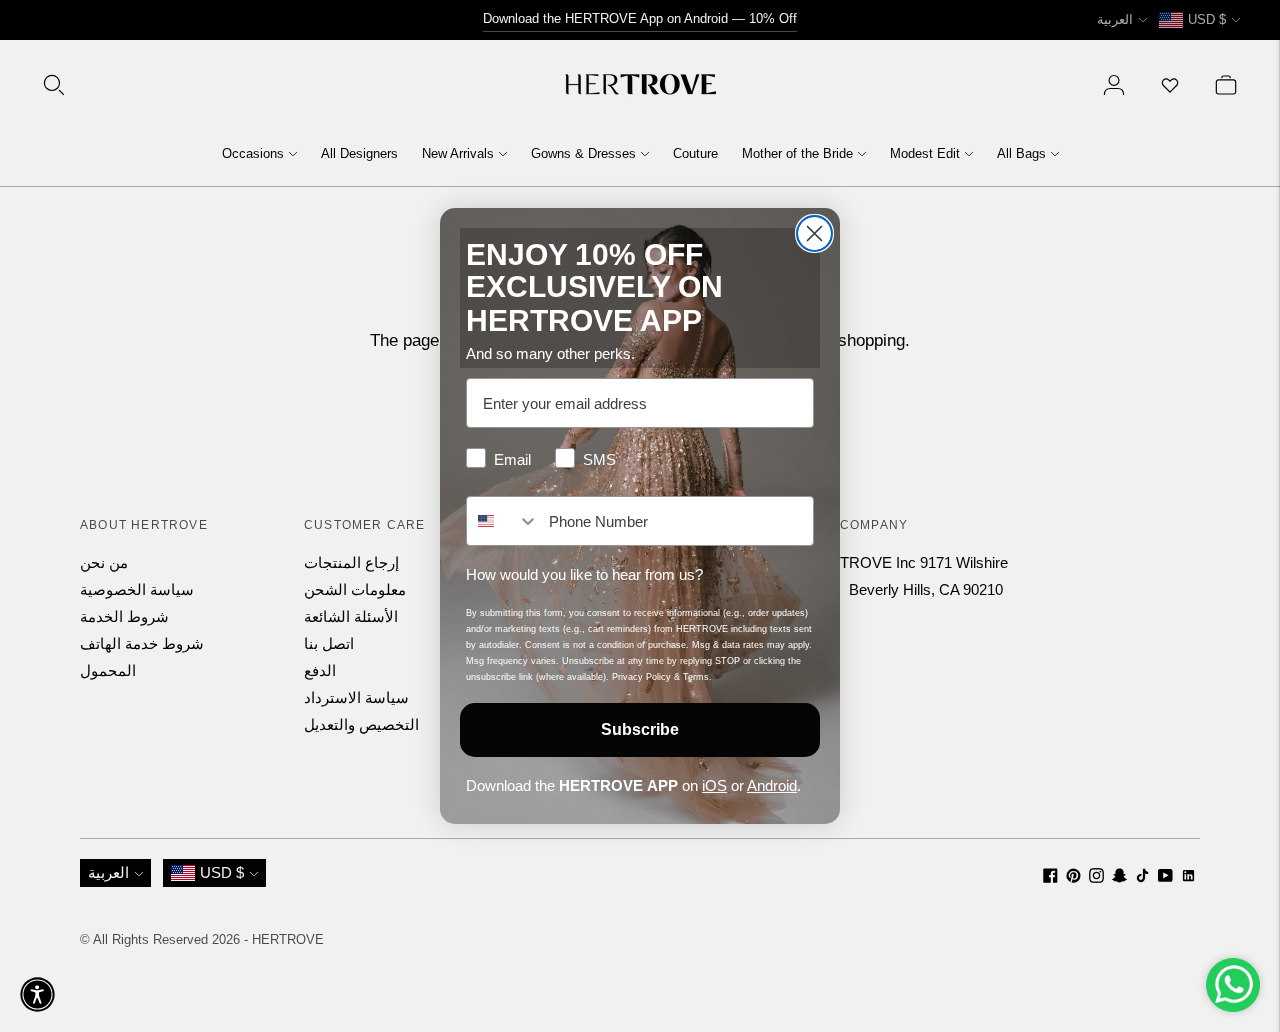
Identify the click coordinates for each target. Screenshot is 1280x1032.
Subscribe (640, 729)
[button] (37, 994)
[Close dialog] (814, 233)
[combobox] (503, 521)
